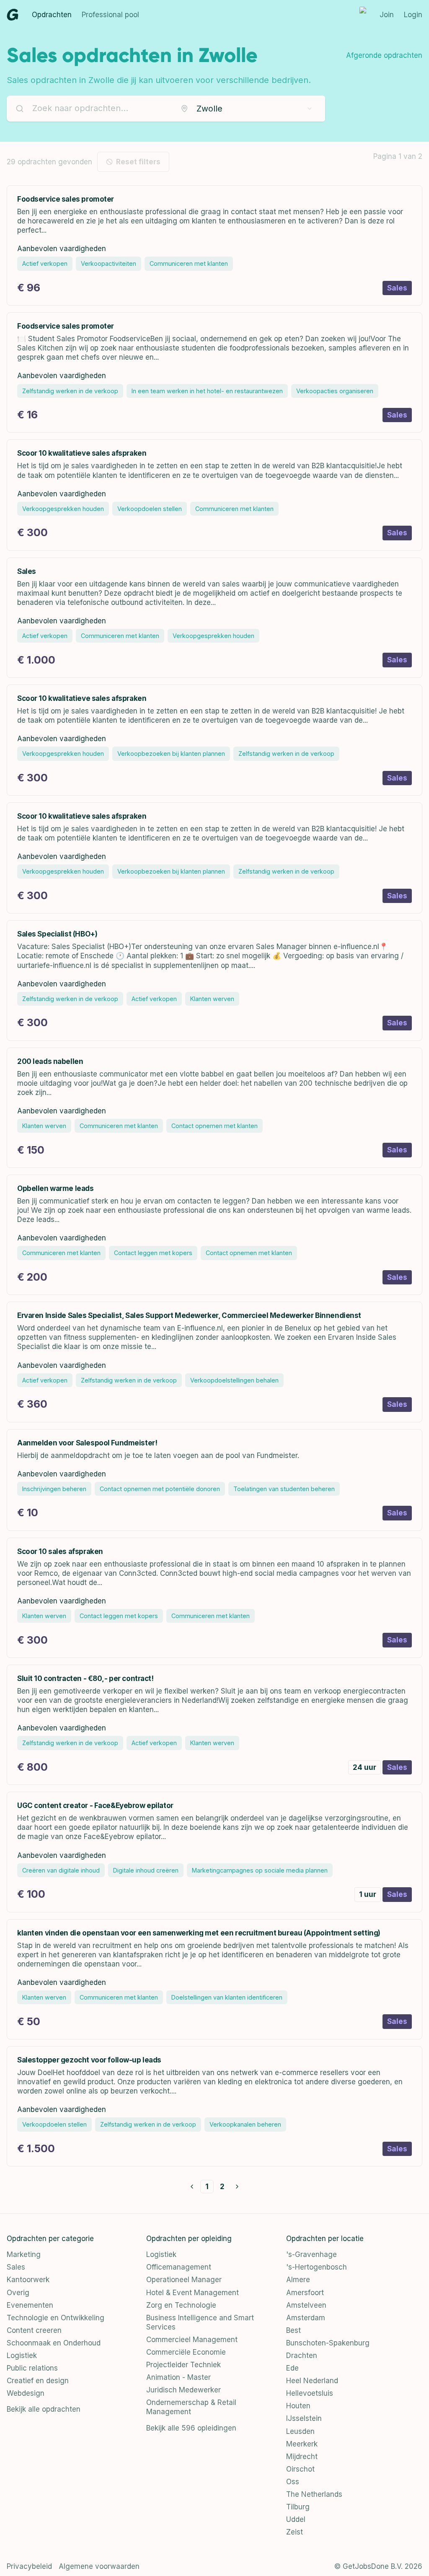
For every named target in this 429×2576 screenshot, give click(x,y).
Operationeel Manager (184, 2280)
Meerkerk (302, 2444)
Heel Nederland (312, 2381)
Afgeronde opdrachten (384, 55)
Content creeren (34, 2330)
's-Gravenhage (311, 2254)
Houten (298, 2406)
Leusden (300, 2431)
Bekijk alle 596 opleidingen (191, 2428)
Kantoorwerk (28, 2280)
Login (413, 15)
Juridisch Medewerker (183, 2390)
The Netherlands (314, 2494)
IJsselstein (304, 2418)
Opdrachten (52, 15)
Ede (292, 2368)
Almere (298, 2280)
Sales (16, 2267)
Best (293, 2330)
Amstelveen (306, 2305)
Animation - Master (178, 2377)
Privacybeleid (29, 2566)
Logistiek (22, 2355)
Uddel (296, 2519)
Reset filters (138, 162)
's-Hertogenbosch (317, 2267)
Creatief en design (38, 2381)
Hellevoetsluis (310, 2393)
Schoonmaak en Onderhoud (54, 2343)
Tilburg (298, 2507)
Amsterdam (306, 2318)
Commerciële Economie (186, 2352)
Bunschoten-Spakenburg (328, 2343)
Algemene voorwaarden (99, 2566)
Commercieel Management (192, 2340)
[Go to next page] (237, 2187)
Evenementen (30, 2305)
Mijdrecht (302, 2457)
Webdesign (26, 2393)
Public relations (32, 2368)
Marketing (24, 2254)
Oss (293, 2482)
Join (387, 15)
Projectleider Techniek (183, 2365)
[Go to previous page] (192, 2187)
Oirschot (300, 2469)
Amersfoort (305, 2293)
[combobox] (247, 109)
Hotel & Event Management (193, 2293)
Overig (18, 2293)
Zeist (295, 2532)
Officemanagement (179, 2267)
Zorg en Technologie (181, 2305)
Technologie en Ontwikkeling (56, 2318)
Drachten (302, 2355)
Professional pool (110, 15)
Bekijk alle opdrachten (44, 2409)
